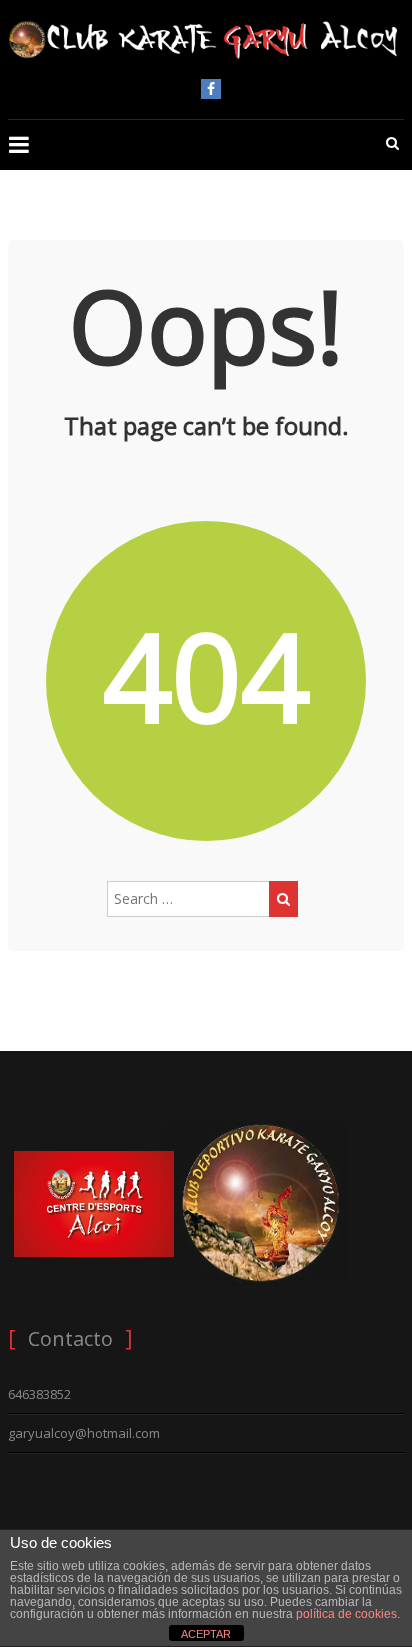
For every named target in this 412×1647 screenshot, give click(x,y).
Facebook (211, 89)
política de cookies (346, 1614)
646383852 (39, 1394)
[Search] (283, 899)
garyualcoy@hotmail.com (84, 1433)
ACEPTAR (206, 1634)
